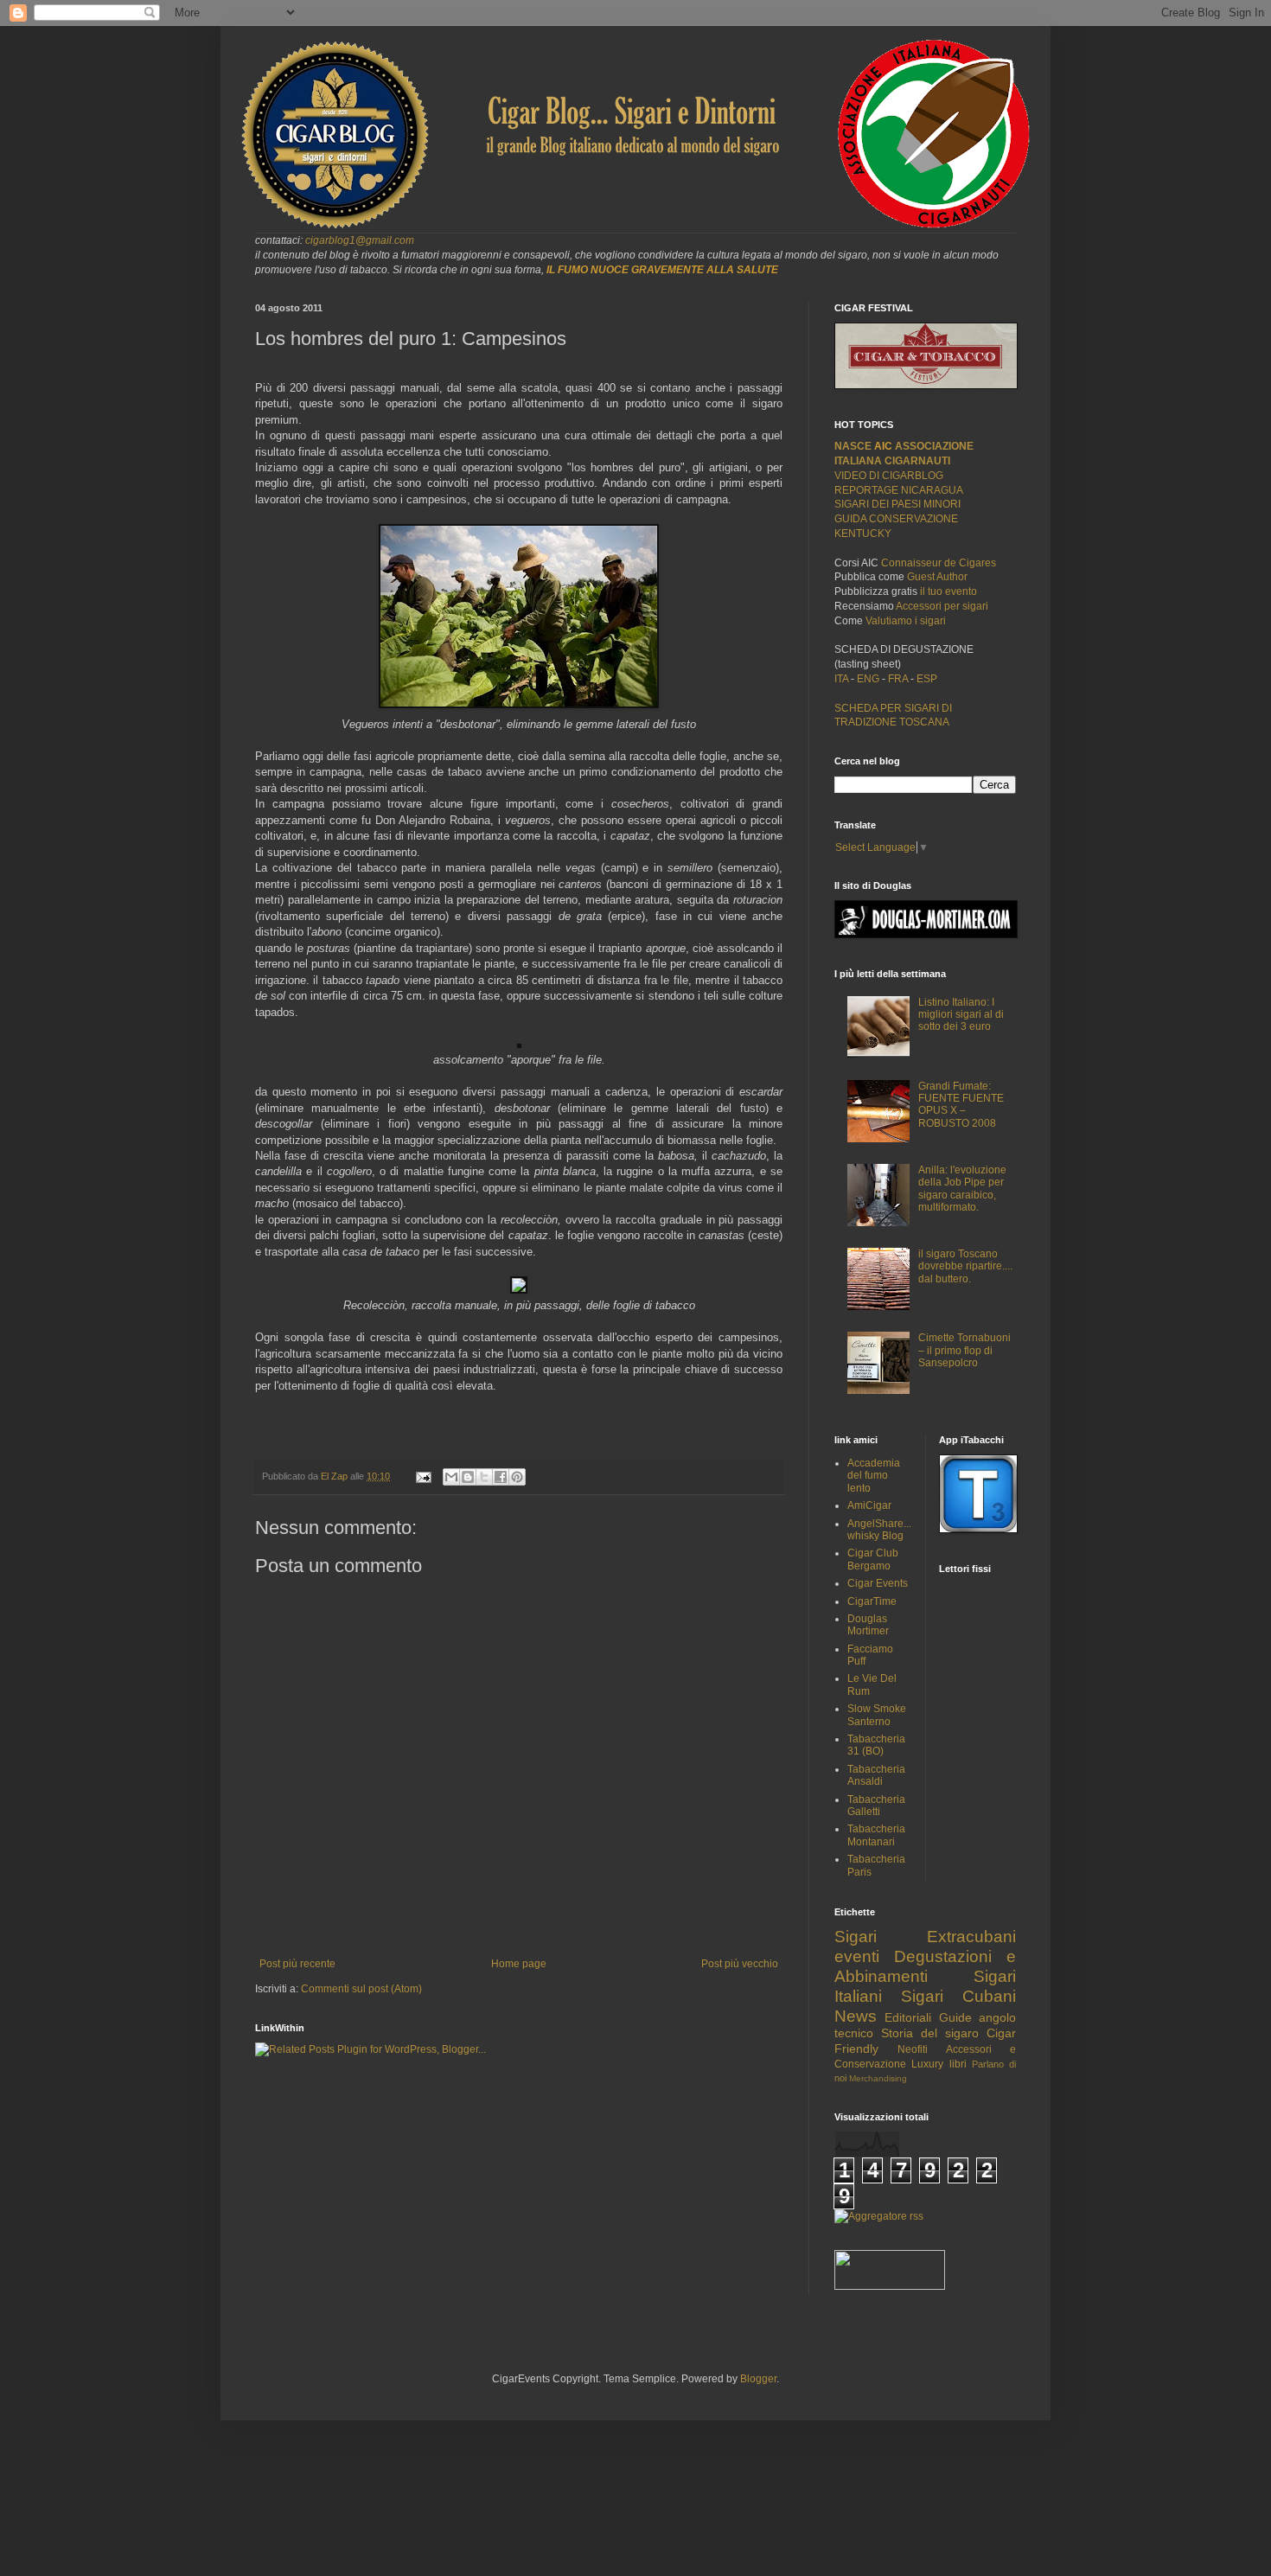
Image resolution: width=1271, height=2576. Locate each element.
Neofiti (913, 2049)
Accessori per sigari (942, 606)
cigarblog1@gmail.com (360, 240)
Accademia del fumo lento (874, 1476)
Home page (519, 1964)
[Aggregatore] (879, 2216)
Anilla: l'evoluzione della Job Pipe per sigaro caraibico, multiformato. (962, 1189)
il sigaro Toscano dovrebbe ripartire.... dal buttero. (965, 1266)
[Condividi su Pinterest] (517, 1477)
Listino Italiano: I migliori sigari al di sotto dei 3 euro (961, 1015)
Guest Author (937, 577)
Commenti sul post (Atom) (361, 1989)
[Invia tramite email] (451, 1477)
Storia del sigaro (930, 2033)
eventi (857, 1956)
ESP (926, 679)
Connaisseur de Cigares (939, 563)
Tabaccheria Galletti (876, 1806)
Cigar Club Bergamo (873, 1559)
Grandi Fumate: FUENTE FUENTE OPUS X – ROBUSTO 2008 (961, 1105)
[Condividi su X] (484, 1477)
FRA (899, 679)
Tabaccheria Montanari (876, 1835)
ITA (841, 679)
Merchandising (878, 2078)
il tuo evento (948, 591)
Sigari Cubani (958, 1996)
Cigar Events (878, 1583)
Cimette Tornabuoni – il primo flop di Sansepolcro (964, 1350)
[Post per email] (423, 1476)
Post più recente (297, 1964)
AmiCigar (869, 1505)
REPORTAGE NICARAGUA (899, 490)
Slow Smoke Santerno (877, 1715)
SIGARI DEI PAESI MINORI (897, 504)
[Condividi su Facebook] (501, 1477)
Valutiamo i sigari (906, 621)
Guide (955, 2017)
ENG (868, 679)
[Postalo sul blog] (468, 1477)
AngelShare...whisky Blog (879, 1530)
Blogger (758, 2379)
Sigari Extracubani (925, 1937)
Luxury (927, 2064)
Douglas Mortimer (868, 1625)
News (856, 2016)
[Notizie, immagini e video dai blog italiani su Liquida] (890, 2286)
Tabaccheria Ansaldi (876, 1775)
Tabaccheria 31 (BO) (876, 1745)
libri (958, 2064)
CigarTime (872, 1601)
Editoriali (908, 2017)
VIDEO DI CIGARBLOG (889, 476)
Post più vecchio (740, 1964)
